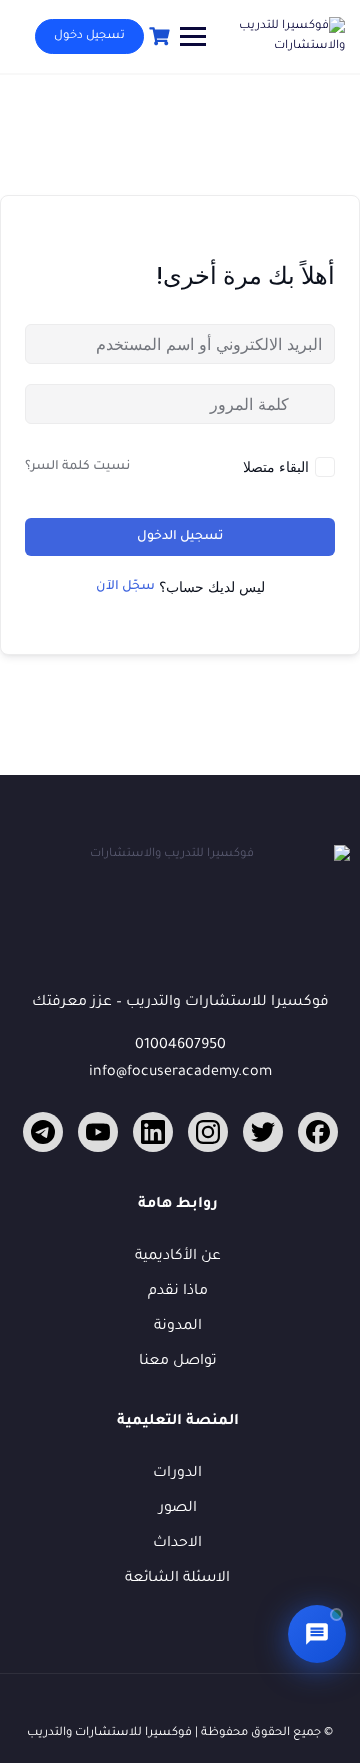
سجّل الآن (125, 587)
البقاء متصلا (276, 466)
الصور (178, 1509)
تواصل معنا (178, 1362)
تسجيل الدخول (180, 537)
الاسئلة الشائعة (177, 1579)
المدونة (178, 1327)
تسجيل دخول (89, 36)
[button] (317, 1634)
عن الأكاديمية (178, 1257)
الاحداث (177, 1544)
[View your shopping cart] (157, 36)
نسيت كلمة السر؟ (77, 467)
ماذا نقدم (178, 1292)
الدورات (177, 1474)
